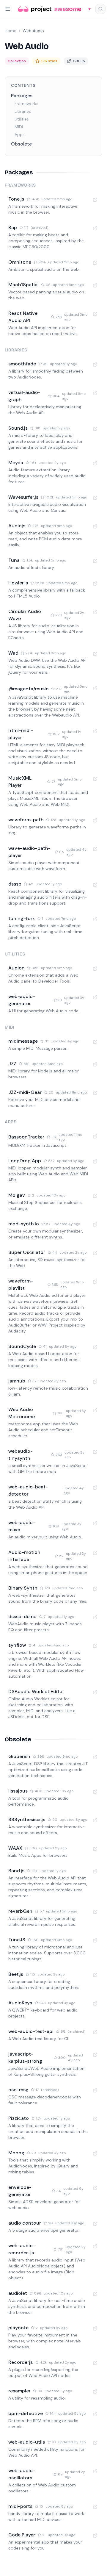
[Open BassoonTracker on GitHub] (95, 1136)
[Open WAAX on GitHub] (95, 1849)
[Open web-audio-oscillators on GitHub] (95, 2471)
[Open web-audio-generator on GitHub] (95, 997)
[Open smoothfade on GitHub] (95, 365)
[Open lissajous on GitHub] (95, 1792)
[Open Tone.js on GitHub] (95, 200)
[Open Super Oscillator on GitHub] (95, 1253)
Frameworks (26, 104)
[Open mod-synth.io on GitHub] (95, 1224)
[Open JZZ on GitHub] (95, 1064)
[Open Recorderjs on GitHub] (95, 2363)
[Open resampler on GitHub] (95, 2392)
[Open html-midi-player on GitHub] (95, 731)
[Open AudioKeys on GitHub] (95, 2003)
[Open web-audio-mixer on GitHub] (95, 1523)
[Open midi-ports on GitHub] (95, 2507)
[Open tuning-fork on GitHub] (95, 919)
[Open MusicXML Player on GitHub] (95, 779)
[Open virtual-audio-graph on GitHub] (95, 393)
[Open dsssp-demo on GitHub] (95, 1617)
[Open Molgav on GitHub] (95, 1196)
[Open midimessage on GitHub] (95, 1042)
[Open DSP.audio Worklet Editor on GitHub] (95, 1692)
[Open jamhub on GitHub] (95, 1382)
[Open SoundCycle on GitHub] (95, 1347)
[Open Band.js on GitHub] (95, 1871)
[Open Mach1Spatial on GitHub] (95, 285)
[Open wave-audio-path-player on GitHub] (95, 849)
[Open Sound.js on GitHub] (95, 429)
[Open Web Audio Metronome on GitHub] (95, 1410)
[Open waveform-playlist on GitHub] (95, 1282)
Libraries (23, 111)
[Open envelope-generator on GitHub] (95, 2188)
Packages (22, 96)
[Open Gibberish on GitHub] (95, 1757)
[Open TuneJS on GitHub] (95, 1940)
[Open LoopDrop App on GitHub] (95, 1161)
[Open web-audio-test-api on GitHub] (95, 2032)
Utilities (22, 119)
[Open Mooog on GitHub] (95, 2153)
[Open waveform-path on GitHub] (95, 820)
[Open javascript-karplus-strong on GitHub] (95, 2055)
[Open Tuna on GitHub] (95, 561)
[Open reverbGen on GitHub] (95, 1912)
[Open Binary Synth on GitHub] (95, 1589)
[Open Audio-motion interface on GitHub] (95, 1553)
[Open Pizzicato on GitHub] (95, 2119)
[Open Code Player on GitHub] (95, 2536)
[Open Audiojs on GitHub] (95, 526)
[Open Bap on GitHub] (95, 228)
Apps (20, 134)
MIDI (19, 127)
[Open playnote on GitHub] (95, 2328)
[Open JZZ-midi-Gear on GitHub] (95, 1093)
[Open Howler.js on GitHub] (95, 584)
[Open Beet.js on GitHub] (95, 1975)
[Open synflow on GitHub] (95, 1646)
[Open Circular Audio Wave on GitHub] (95, 612)
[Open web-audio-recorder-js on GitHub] (95, 2246)
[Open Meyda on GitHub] (95, 463)
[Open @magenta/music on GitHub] (95, 688)
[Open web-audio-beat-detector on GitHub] (95, 1488)
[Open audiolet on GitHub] (95, 2294)
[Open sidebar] (8, 9)
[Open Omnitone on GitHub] (95, 263)
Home (11, 31)
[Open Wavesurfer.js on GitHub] (95, 498)
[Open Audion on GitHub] (95, 969)
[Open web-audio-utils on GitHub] (95, 2443)
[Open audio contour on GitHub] (95, 2224)
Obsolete (21, 144)
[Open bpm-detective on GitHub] (95, 2414)
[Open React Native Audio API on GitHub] (95, 314)
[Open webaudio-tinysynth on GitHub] (95, 1452)
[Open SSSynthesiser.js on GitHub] (95, 1820)
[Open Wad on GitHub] (95, 654)
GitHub (79, 61)
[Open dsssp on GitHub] (95, 885)
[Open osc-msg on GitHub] (95, 2090)
